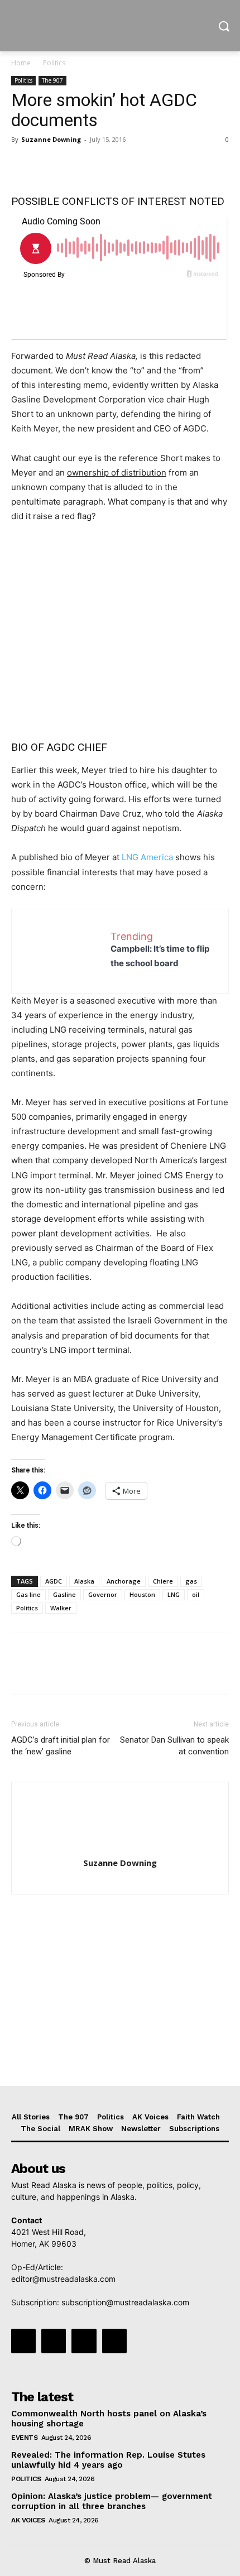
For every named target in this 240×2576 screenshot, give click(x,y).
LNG (174, 1594)
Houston (142, 1594)
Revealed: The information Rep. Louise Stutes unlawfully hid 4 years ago (108, 2460)
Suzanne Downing (51, 139)
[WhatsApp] (99, 165)
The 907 (52, 80)
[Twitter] (48, 165)
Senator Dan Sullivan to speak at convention (174, 1746)
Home (21, 63)
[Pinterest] (74, 165)
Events (24, 2438)
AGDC (54, 1581)
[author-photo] (120, 1847)
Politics (54, 63)
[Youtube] (114, 2341)
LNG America (148, 857)
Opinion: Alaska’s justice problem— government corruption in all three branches (112, 2501)
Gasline (64, 1594)
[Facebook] (22, 165)
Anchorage (124, 1581)
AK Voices (28, 2520)
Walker (61, 1608)
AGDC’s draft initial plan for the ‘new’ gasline (61, 1746)
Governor (103, 1594)
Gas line (28, 1594)
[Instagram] (54, 2341)
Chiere (163, 1581)
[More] (126, 165)
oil (196, 1594)
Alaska (84, 1581)
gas (191, 1581)
